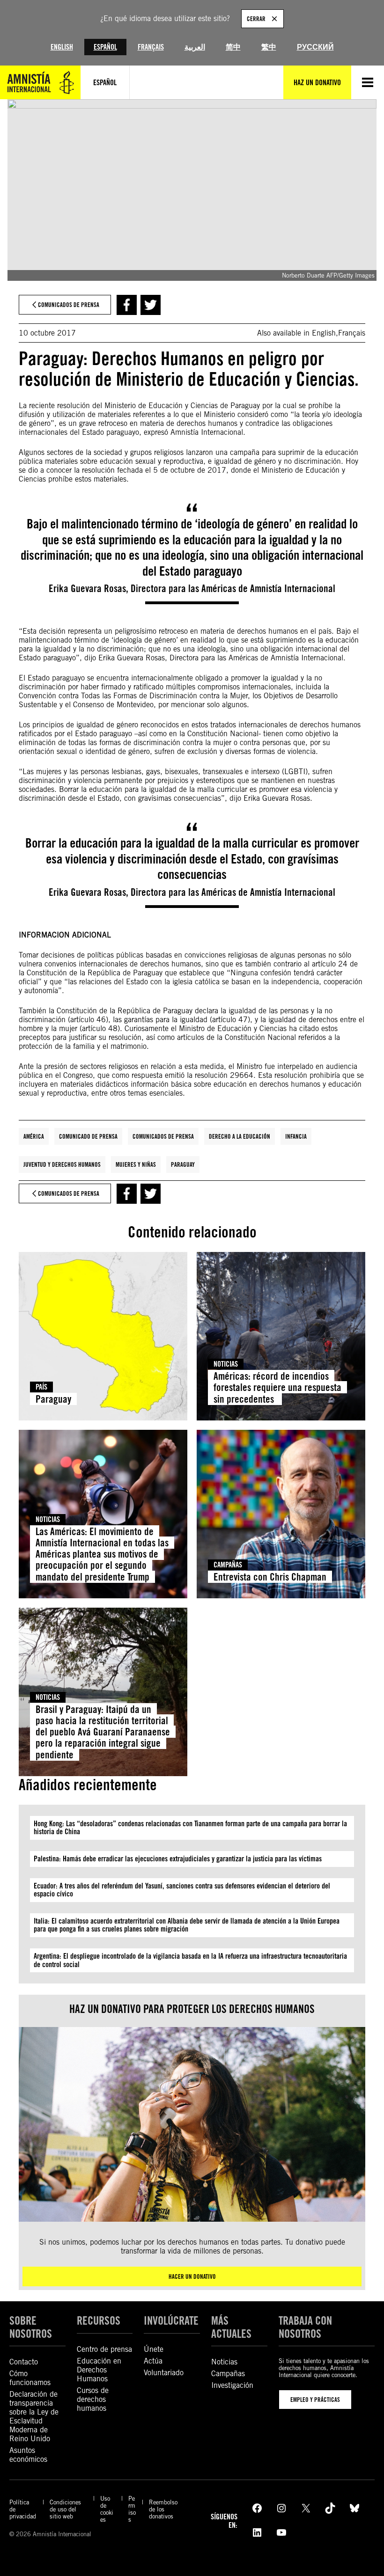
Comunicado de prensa (88, 1136)
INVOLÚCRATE (171, 2321)
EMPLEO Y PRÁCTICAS (315, 2400)
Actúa (153, 2361)
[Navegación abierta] (368, 82)
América (34, 1136)
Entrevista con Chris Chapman (270, 1577)
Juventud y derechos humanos (62, 1164)
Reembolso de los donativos (163, 2509)
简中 (233, 47)
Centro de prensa (104, 2349)
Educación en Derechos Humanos (99, 2370)
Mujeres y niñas (136, 1164)
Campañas (228, 1565)
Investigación (232, 2385)
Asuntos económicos (28, 2455)
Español (105, 47)
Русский (315, 47)
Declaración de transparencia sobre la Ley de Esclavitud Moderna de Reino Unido (34, 2416)
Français (151, 47)
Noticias (226, 1364)
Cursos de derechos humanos (93, 2399)
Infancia (296, 1136)
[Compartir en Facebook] (127, 305)
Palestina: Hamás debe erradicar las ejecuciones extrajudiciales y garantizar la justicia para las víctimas (178, 1859)
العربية (195, 47)
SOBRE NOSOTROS (31, 2327)
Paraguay (183, 1164)
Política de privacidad (23, 2509)
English (62, 47)
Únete (154, 2349)
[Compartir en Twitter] (151, 305)
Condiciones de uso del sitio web (65, 2509)
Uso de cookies (107, 2509)
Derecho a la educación (240, 1136)
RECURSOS (99, 2321)
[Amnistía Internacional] (40, 82)
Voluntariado (164, 2373)
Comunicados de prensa (163, 1136)
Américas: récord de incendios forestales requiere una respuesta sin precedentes (277, 1387)
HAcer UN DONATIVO (192, 2276)
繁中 (269, 47)
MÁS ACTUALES (231, 2327)
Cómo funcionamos (30, 2378)
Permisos (132, 2509)
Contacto (24, 2362)
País (41, 1387)
